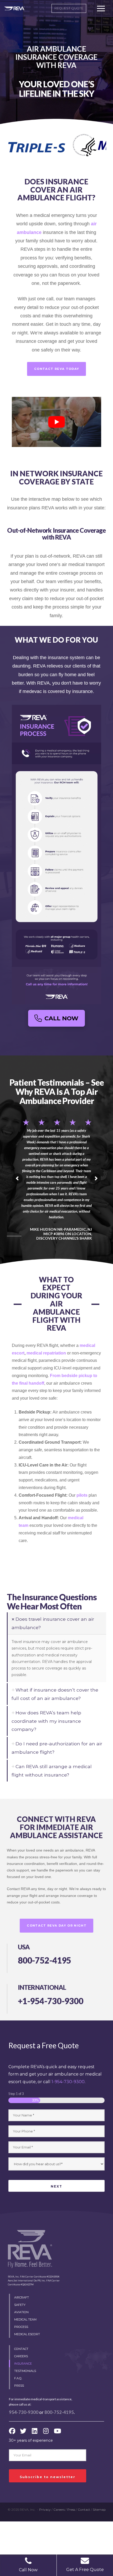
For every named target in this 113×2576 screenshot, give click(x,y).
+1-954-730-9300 (51, 2001)
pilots (82, 1495)
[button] (101, 8)
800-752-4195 (45, 1960)
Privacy (45, 2510)
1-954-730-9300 (68, 2082)
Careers (59, 2510)
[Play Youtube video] (57, 422)
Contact (84, 2510)
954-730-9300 (24, 2412)
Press (71, 2510)
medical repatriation (46, 1353)
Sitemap (99, 2510)
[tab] (57, 1623)
